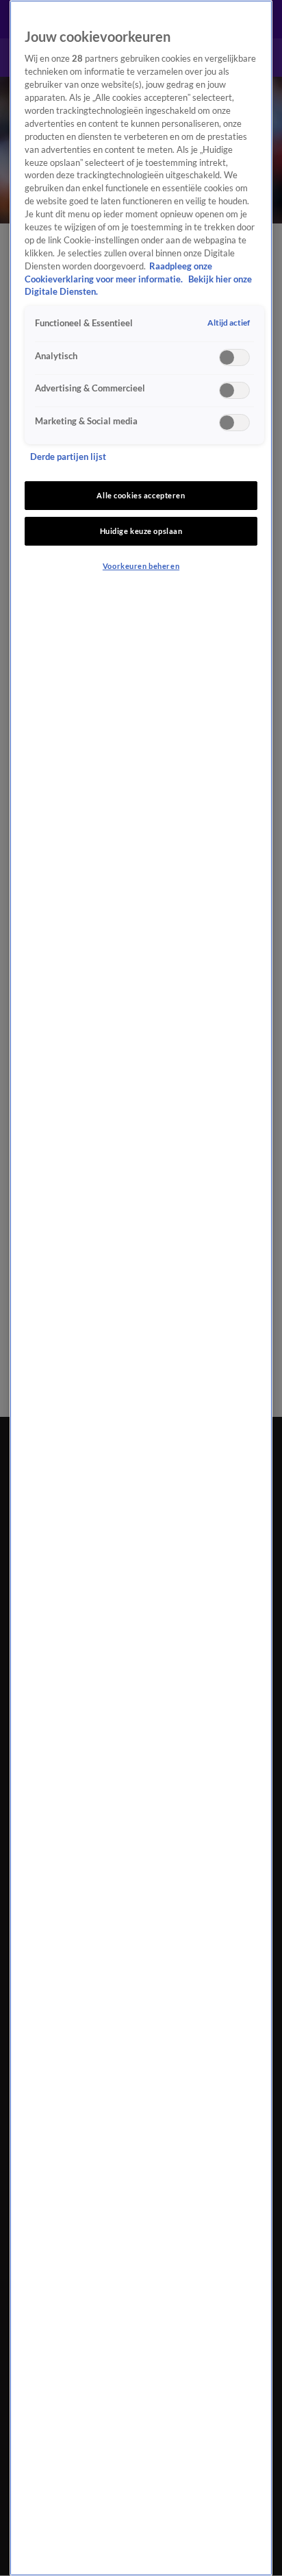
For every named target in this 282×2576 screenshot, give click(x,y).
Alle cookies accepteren (141, 495)
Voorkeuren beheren (141, 566)
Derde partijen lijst (68, 457)
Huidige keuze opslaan (141, 531)
